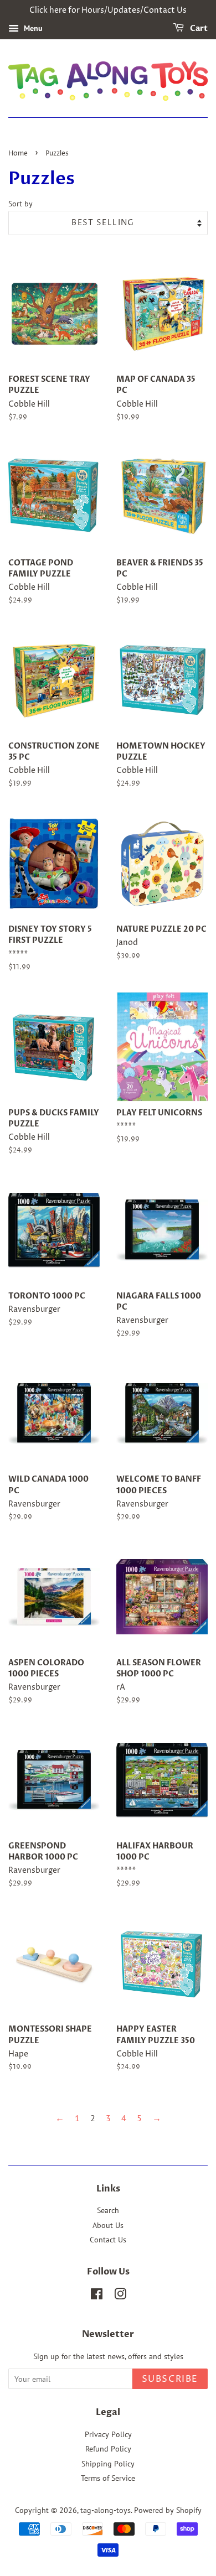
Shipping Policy (108, 2464)
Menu (32, 28)
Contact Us (108, 2240)
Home (18, 154)
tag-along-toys (106, 2510)
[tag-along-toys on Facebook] (97, 2296)
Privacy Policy (108, 2434)
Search (108, 2210)
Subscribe (170, 2379)
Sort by (20, 203)
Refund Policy (108, 2449)
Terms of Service (108, 2478)
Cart (198, 28)
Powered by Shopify (168, 2510)
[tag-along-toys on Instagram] (120, 2296)
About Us (108, 2225)
